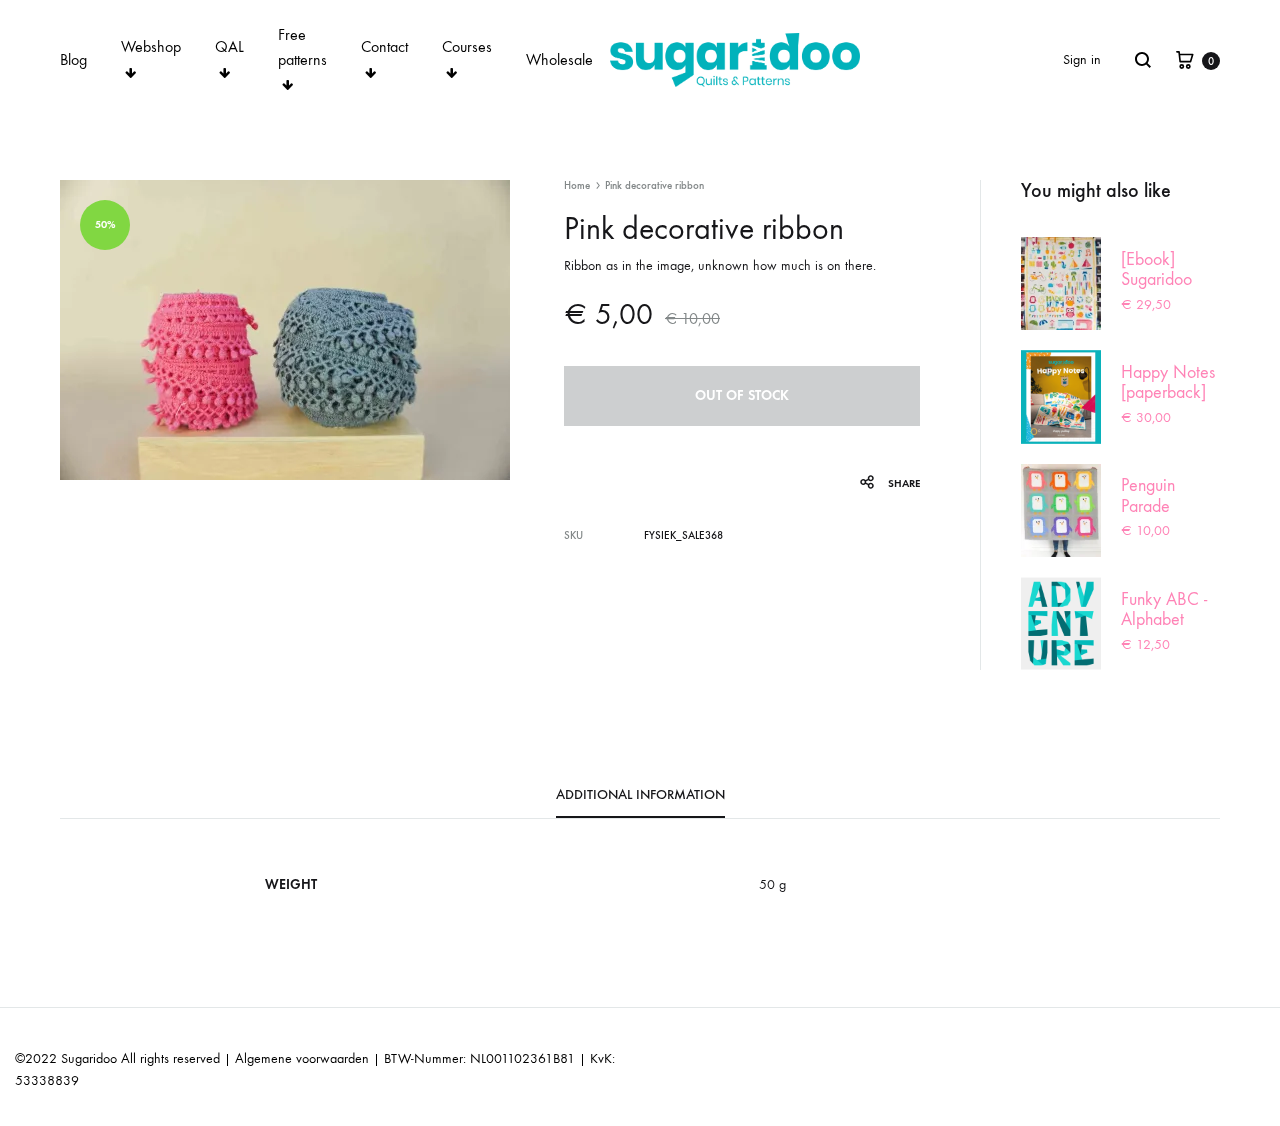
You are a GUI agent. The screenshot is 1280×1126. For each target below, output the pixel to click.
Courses (467, 46)
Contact (384, 46)
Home (577, 185)
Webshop (151, 46)
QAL (229, 46)
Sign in (1082, 59)
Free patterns (302, 47)
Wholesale (559, 59)
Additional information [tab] (640, 794)
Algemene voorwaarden (302, 1058)
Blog (73, 59)
